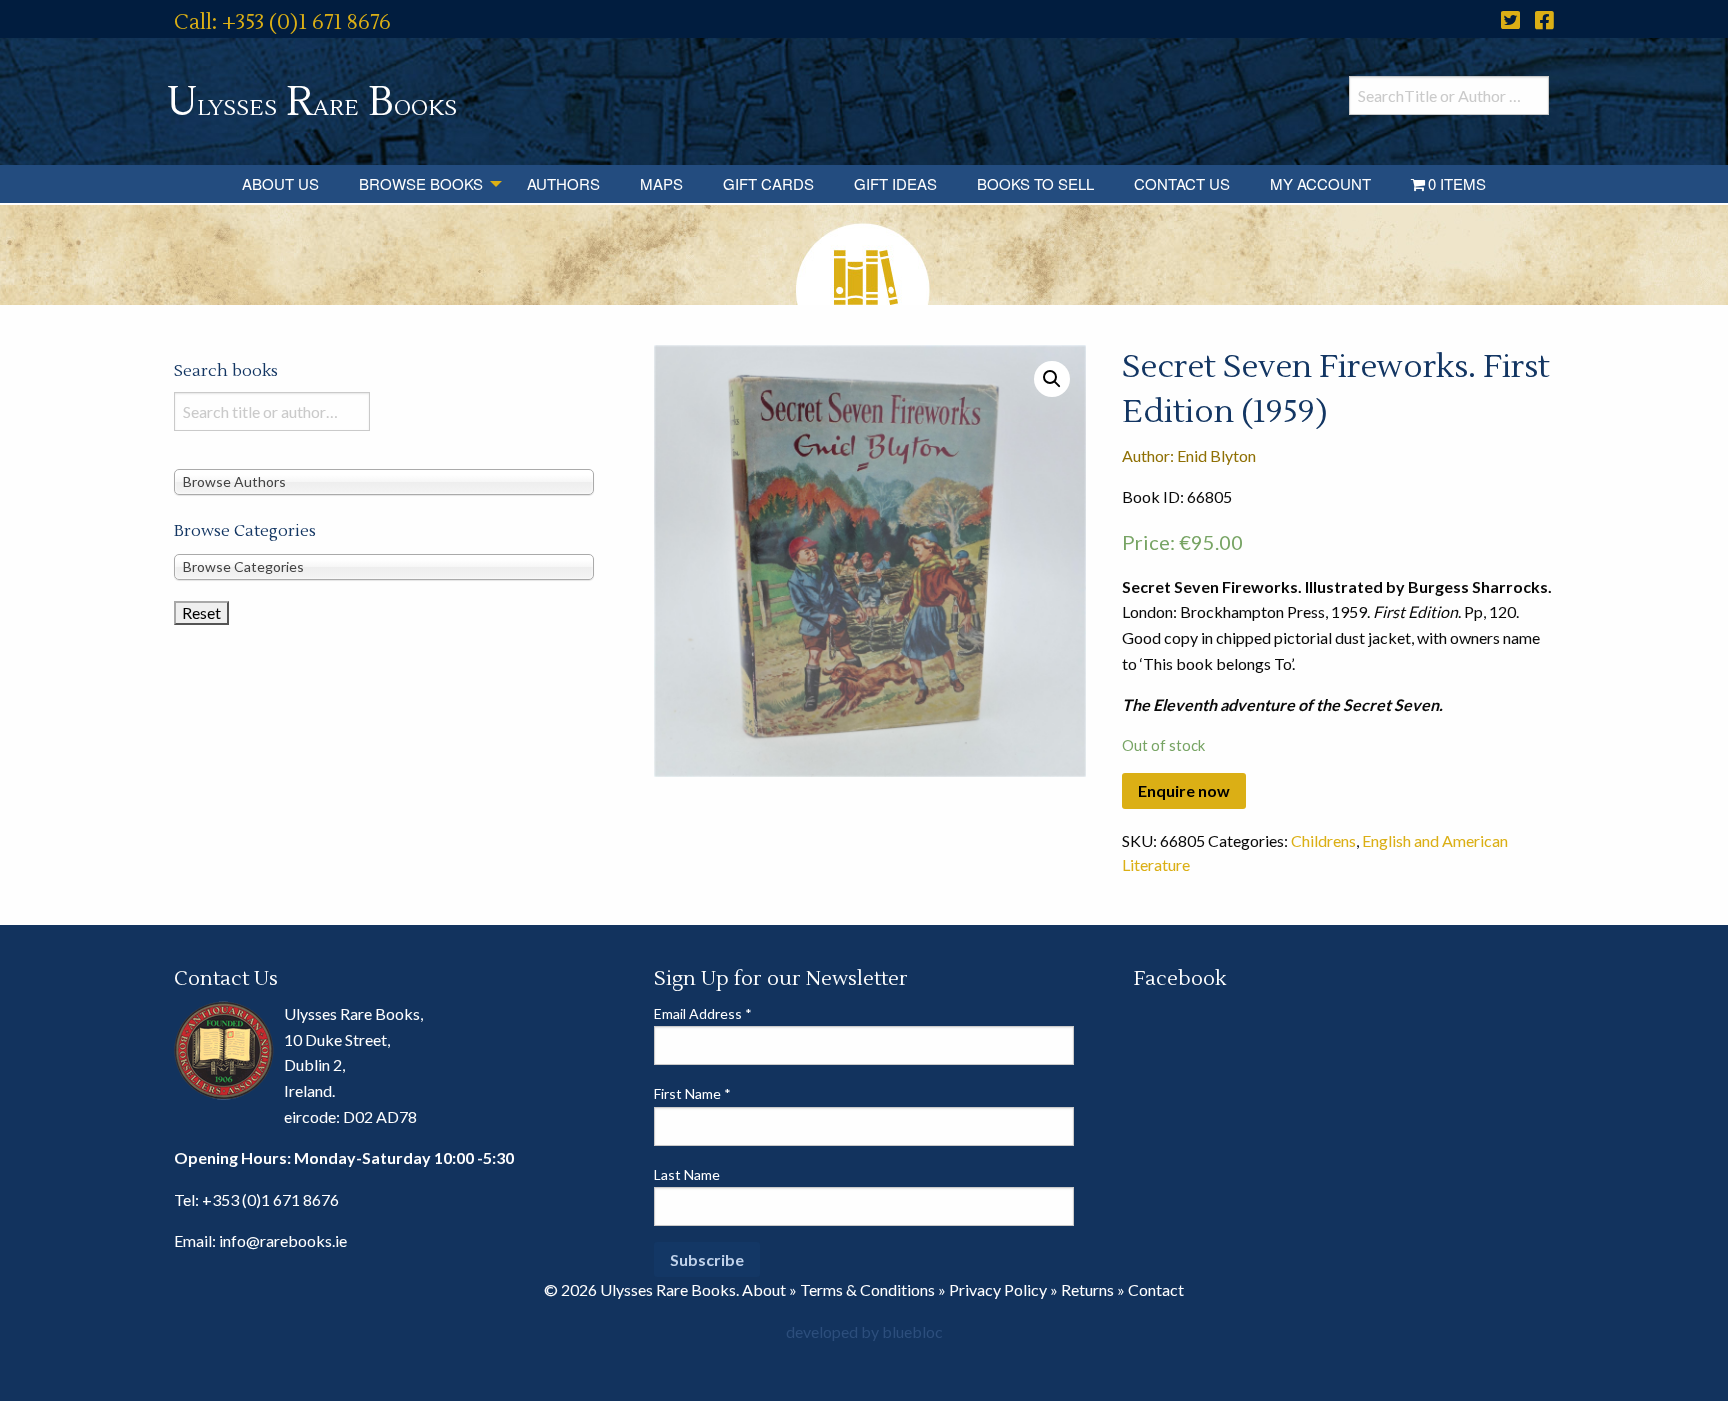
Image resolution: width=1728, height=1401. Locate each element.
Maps (661, 183)
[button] (1052, 379)
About (764, 1289)
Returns (1087, 1289)
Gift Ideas (895, 183)
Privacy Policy (998, 1289)
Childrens (1323, 840)
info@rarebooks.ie (283, 1240)
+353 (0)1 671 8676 (270, 1199)
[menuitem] (280, 184)
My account (1320, 183)
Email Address (703, 1013)
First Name (692, 1093)
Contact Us (1182, 183)
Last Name (687, 1174)
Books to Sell (1035, 183)
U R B (312, 102)
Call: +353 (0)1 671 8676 (282, 22)
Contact (1156, 1289)
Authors (563, 183)
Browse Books (421, 183)
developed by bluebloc (864, 1331)
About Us (280, 183)
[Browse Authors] (384, 480)
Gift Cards (768, 183)
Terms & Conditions (867, 1289)
